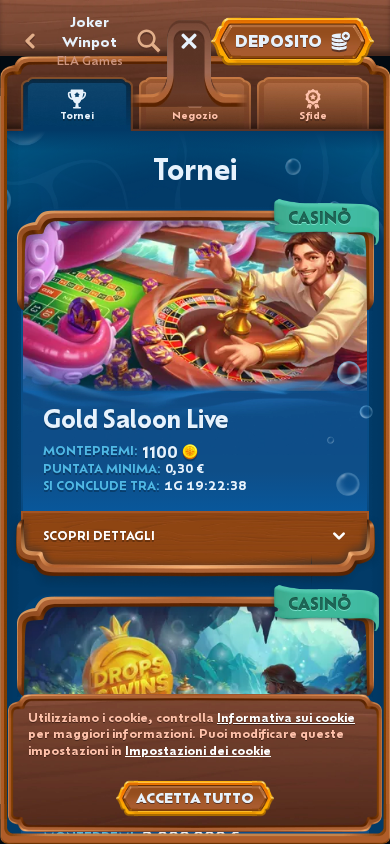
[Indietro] (30, 41)
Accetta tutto (195, 797)
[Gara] (189, 41)
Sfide (313, 115)
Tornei (77, 115)
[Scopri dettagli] (339, 536)
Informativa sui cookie (286, 717)
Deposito (278, 40)
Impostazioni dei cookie (198, 751)
